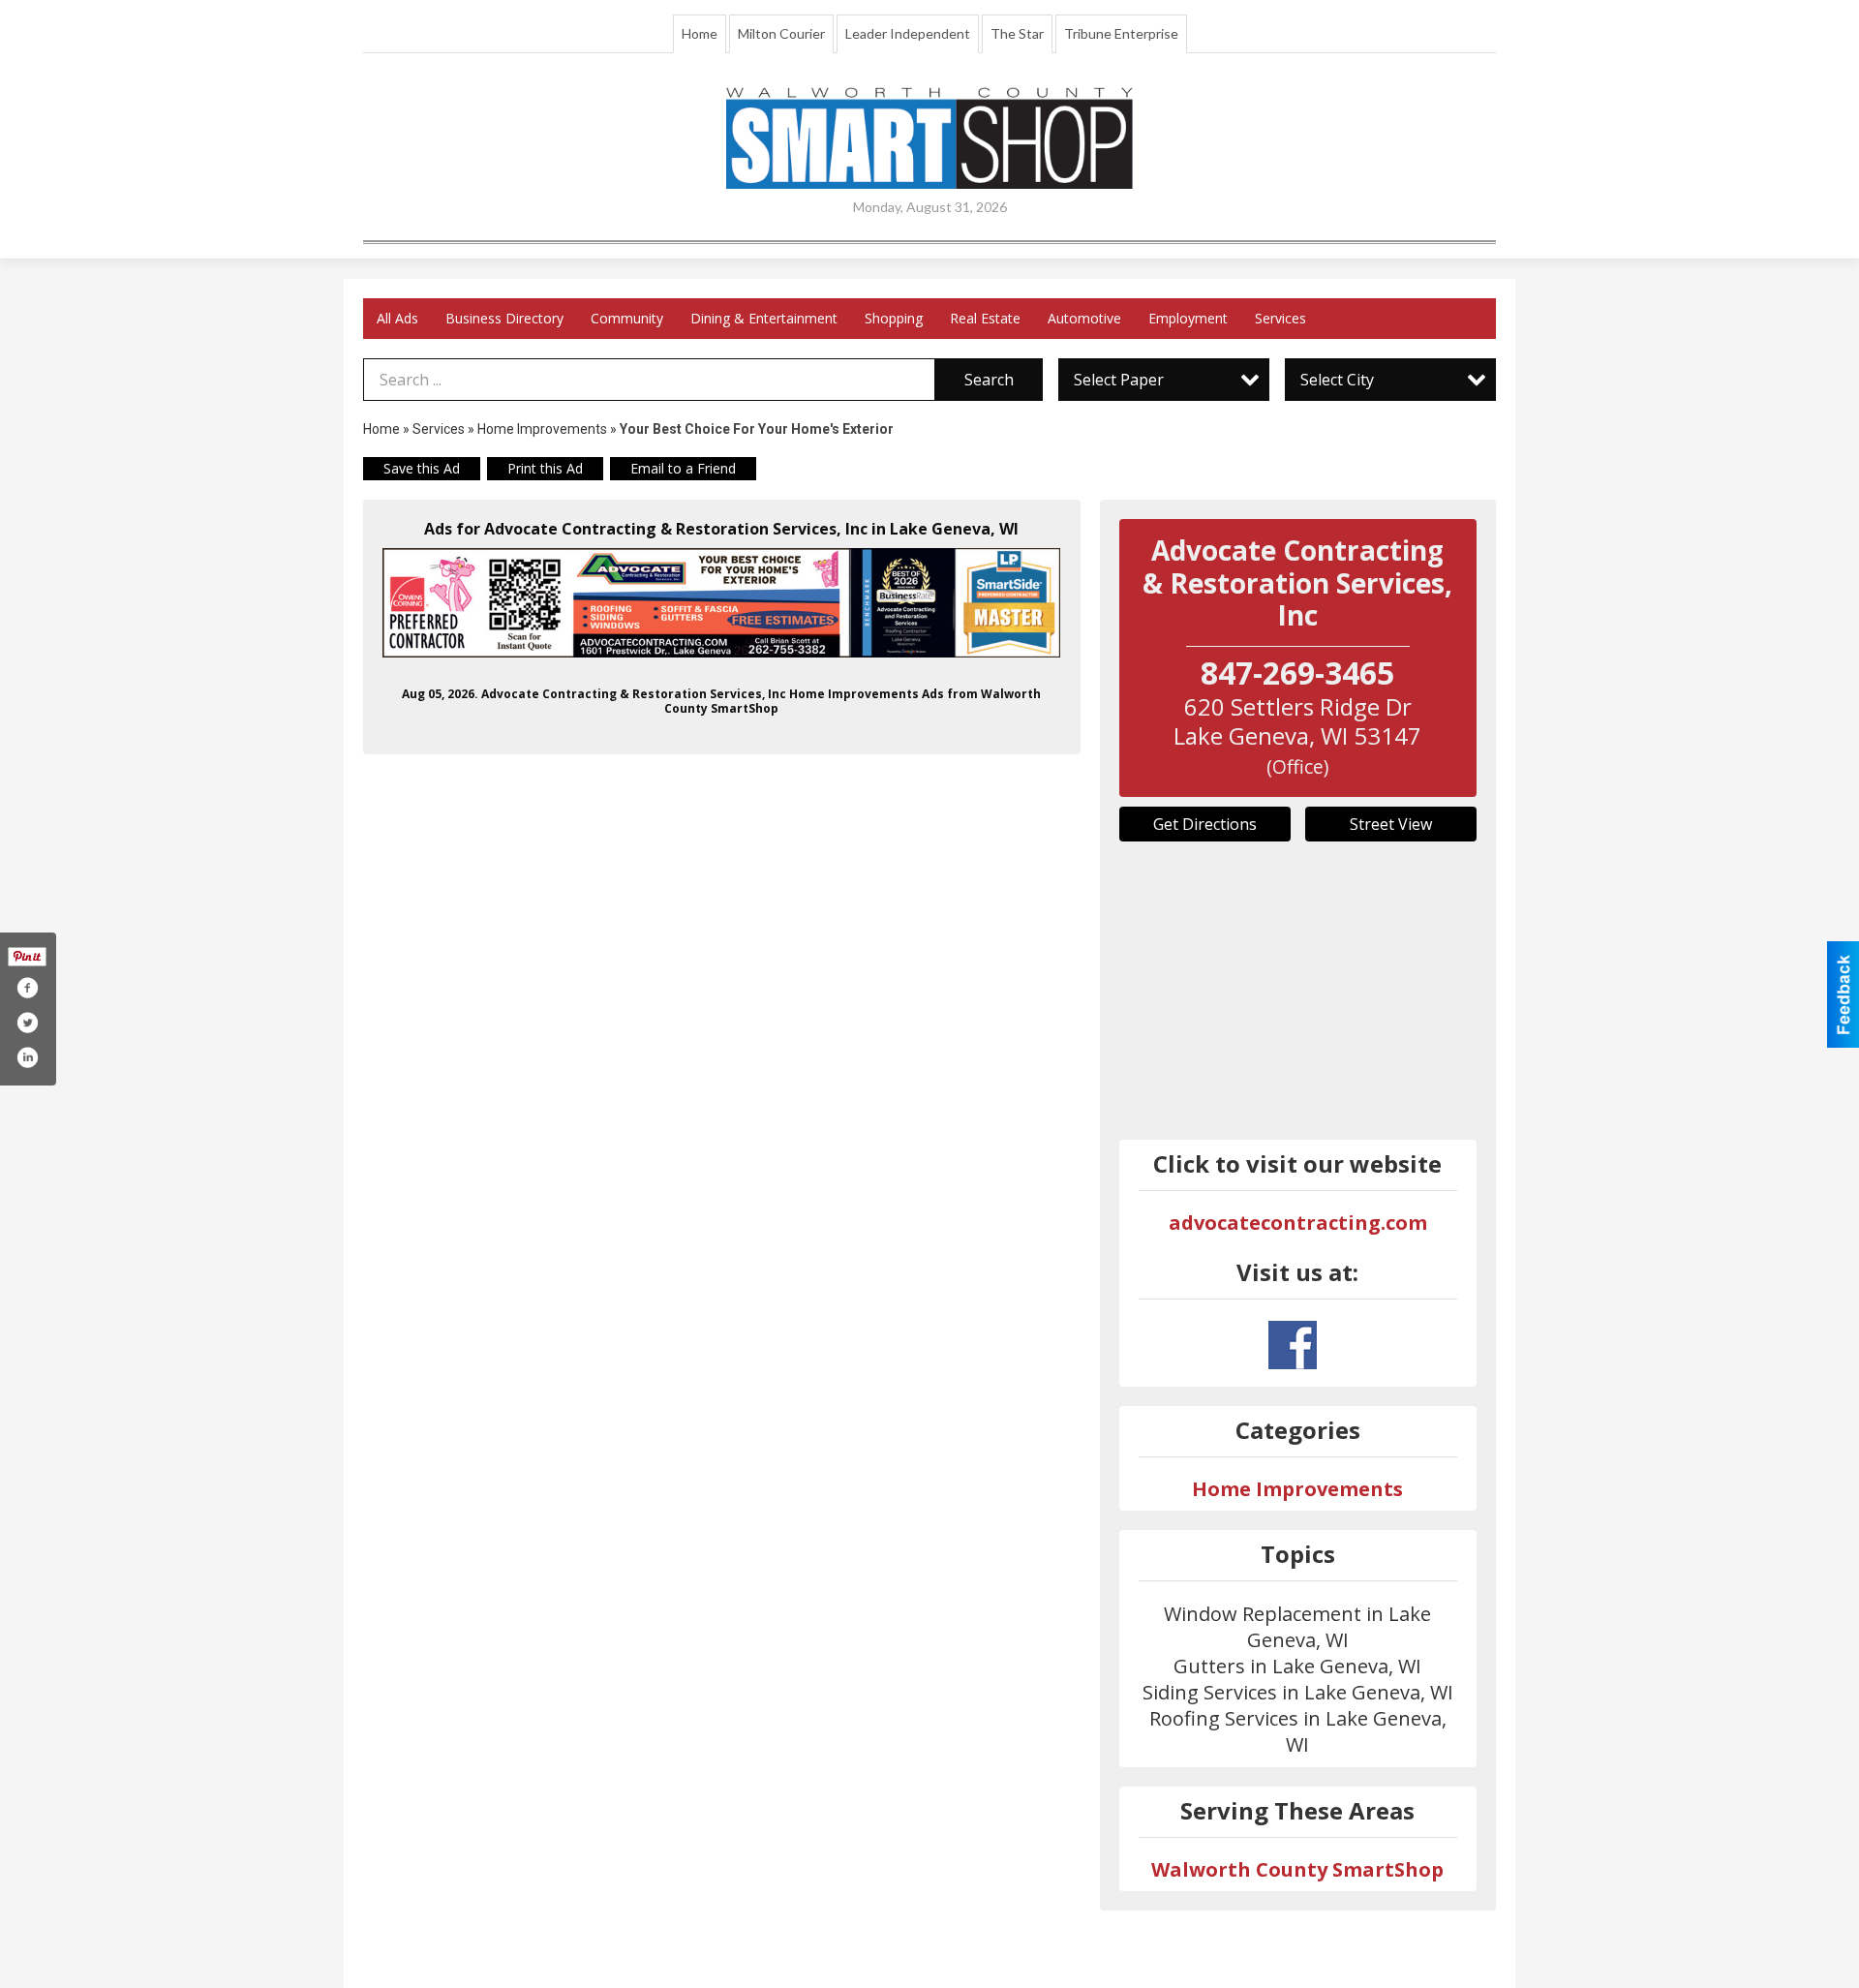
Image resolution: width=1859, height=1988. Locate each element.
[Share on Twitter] (27, 1023)
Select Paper (1119, 380)
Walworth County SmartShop (1297, 1869)
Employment (1188, 318)
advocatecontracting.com (1298, 1223)
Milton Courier (781, 33)
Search (989, 380)
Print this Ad (545, 468)
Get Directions (1205, 824)
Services (1280, 318)
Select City (1337, 380)
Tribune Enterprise (1121, 33)
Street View (1391, 824)
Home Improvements (542, 429)
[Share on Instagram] (27, 1057)
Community (627, 318)
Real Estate (985, 318)
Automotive (1084, 318)
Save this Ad (422, 468)
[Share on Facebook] (27, 988)
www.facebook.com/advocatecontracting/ (1293, 1345)
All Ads (397, 318)
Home (700, 33)
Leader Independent (908, 33)
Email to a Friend (683, 468)
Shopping (894, 318)
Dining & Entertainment (764, 318)
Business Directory (504, 318)
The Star (1017, 33)
